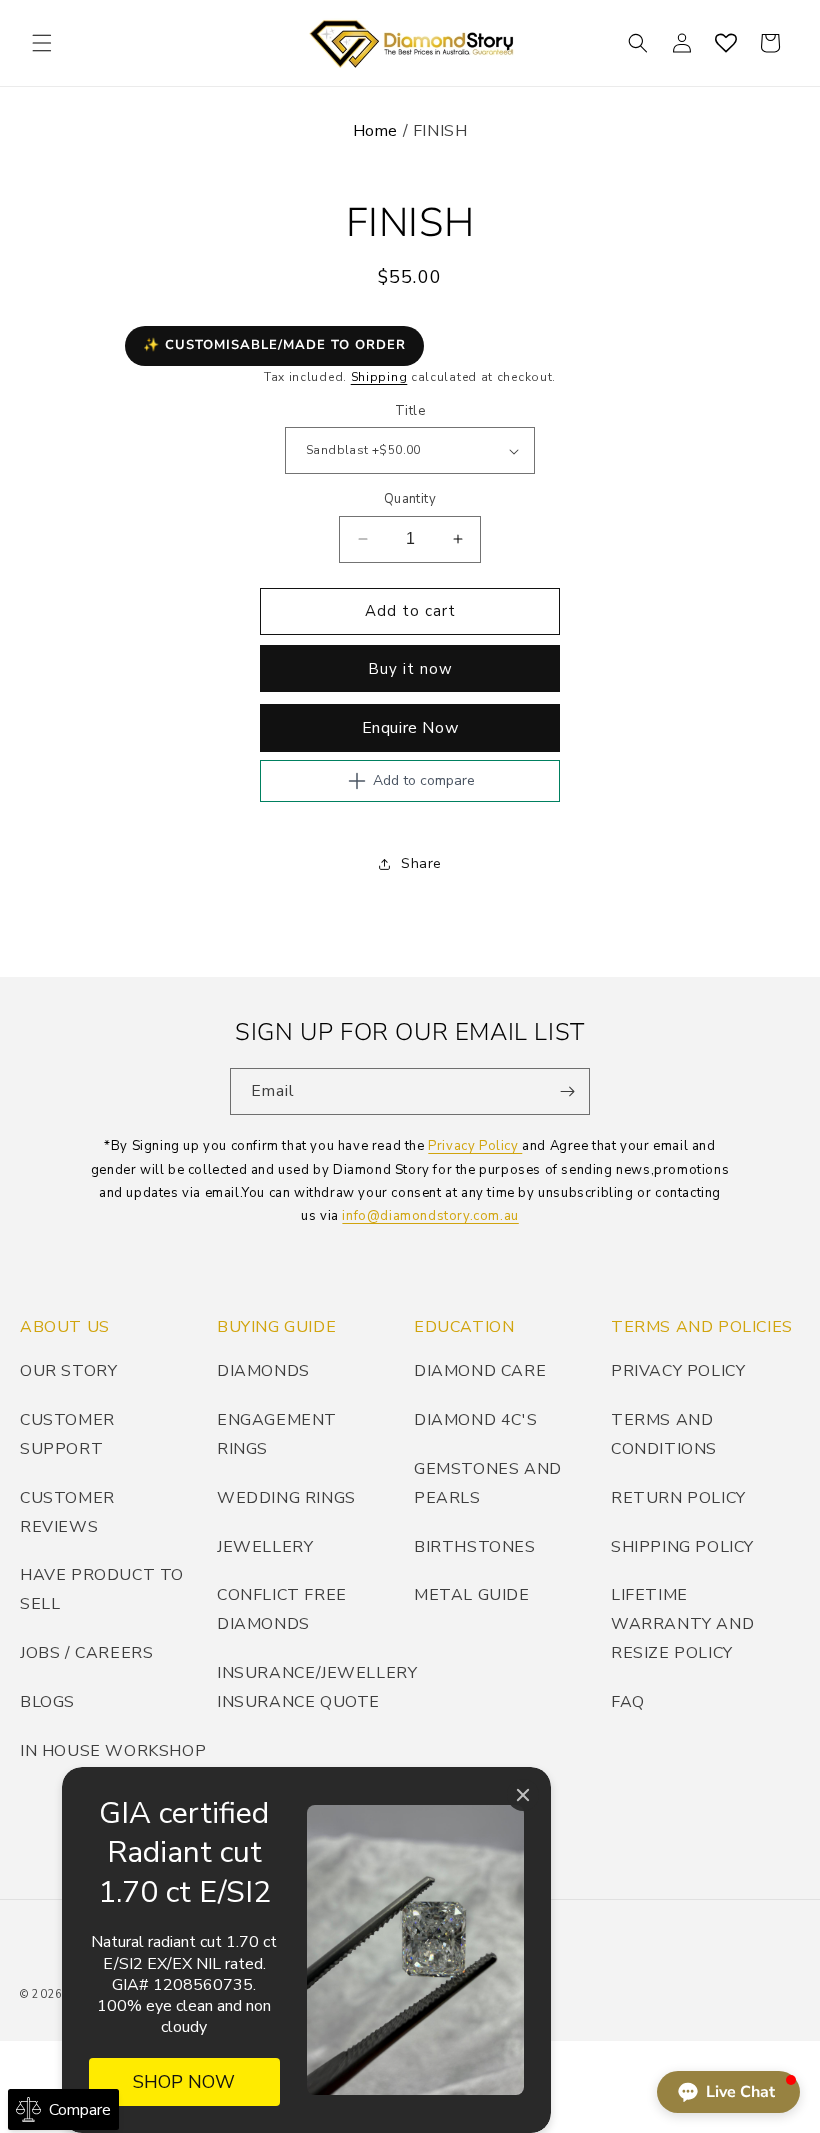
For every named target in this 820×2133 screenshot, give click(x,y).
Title (410, 411)
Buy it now (410, 669)
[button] (42, 43)
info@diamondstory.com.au (430, 1216)
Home (375, 131)
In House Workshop (113, 1751)
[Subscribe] (567, 1091)
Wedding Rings (286, 1498)
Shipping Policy (682, 1547)
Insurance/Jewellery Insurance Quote (317, 1687)
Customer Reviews (67, 1512)
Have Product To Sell (102, 1589)
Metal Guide (472, 1595)
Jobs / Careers (86, 1653)
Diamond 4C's (475, 1420)
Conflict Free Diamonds (282, 1609)
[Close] (523, 1795)
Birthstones (475, 1547)
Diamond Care (480, 1371)
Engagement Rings (277, 1434)
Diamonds (263, 1371)
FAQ (628, 1702)
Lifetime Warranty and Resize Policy (682, 1624)
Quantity (410, 499)
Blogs (47, 1702)
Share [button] (421, 863)
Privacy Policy (475, 1146)
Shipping (379, 377)
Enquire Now (410, 728)
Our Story (68, 1371)
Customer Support (67, 1434)
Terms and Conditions (664, 1434)
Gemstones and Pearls (488, 1483)
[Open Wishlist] (726, 43)
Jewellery (265, 1547)
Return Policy (678, 1498)
